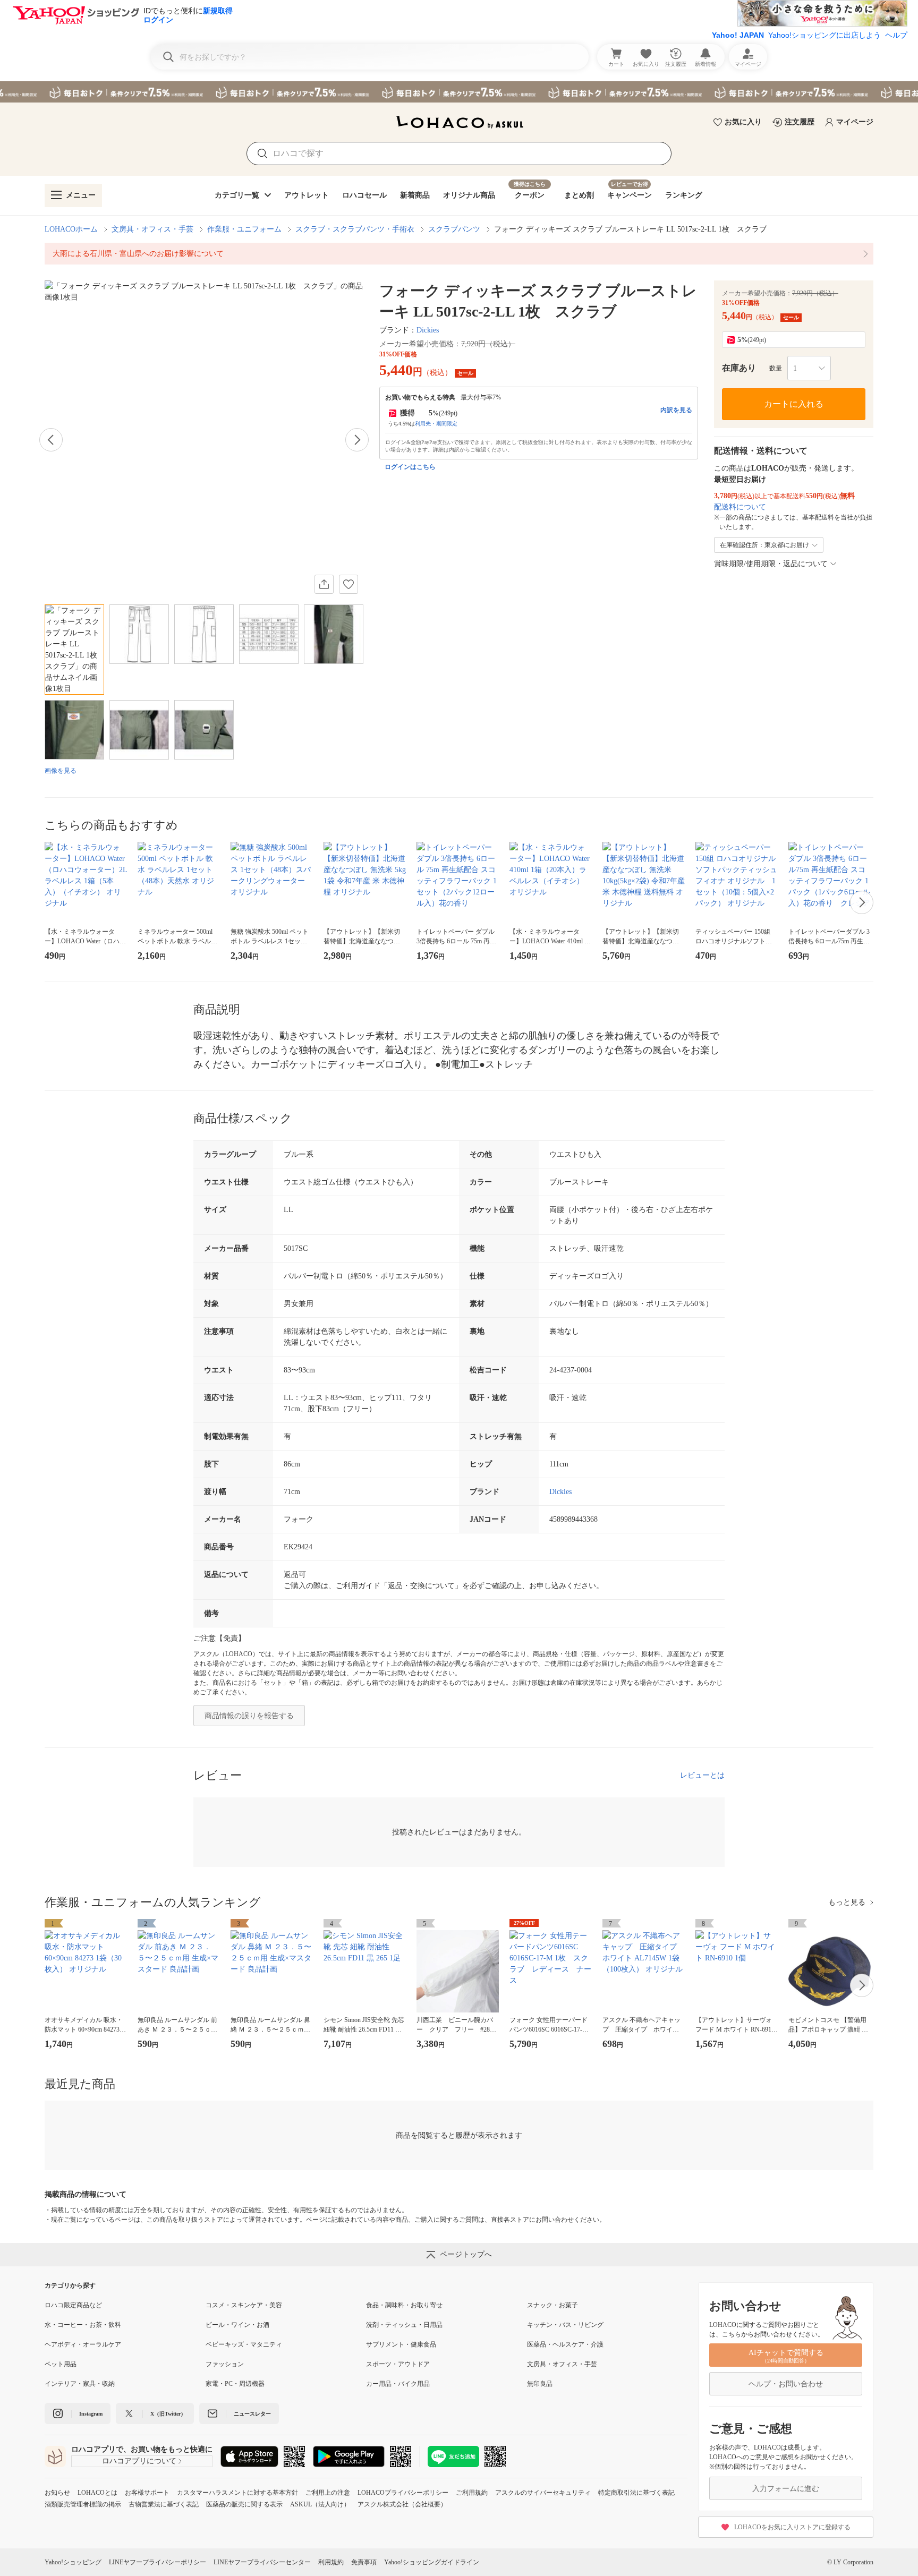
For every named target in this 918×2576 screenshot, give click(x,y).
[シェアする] (324, 584)
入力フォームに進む (786, 2489)
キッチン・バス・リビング (565, 2325)
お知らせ (57, 2493)
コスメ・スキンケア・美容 (244, 2305)
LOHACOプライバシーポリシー (403, 2493)
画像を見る (61, 771)
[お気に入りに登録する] (348, 584)
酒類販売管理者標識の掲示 (83, 2504)
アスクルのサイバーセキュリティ (543, 2493)
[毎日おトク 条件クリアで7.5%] (459, 92)
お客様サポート (147, 2493)
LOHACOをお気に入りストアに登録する (792, 2527)
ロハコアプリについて (139, 2461)
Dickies (428, 330)
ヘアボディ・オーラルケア (83, 2344)
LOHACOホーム (71, 229)
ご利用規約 (472, 2493)
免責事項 (364, 2562)
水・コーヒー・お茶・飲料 (83, 2325)
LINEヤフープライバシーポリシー (158, 2562)
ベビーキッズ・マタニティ (244, 2344)
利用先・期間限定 (436, 424)
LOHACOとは (97, 2493)
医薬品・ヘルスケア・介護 (565, 2344)
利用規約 (331, 2562)
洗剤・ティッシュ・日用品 (404, 2325)
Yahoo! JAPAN (738, 35)
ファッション (225, 2364)
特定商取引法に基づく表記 (636, 2493)
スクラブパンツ (454, 229)
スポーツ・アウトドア (398, 2364)
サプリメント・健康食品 (401, 2344)
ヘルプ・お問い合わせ (786, 2384)
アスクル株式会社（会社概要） (402, 2504)
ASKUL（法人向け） (320, 2504)
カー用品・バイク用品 (398, 2384)
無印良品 (540, 2384)
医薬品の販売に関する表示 (244, 2504)
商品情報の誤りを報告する (249, 1716)
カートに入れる (794, 404)
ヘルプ (896, 35)
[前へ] (51, 440)
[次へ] (357, 440)
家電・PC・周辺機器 (235, 2384)
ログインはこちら (410, 467)
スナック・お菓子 (552, 2305)
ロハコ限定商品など (73, 2305)
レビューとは (702, 1775)
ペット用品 (61, 2364)
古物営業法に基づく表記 (164, 2504)
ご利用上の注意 (328, 2493)
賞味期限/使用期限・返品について (771, 564)
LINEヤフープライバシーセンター (262, 2562)
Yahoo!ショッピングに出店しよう (824, 35)
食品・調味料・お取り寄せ (404, 2305)
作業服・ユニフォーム (244, 229)
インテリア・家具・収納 (80, 2384)
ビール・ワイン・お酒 (237, 2325)
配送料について (740, 507)
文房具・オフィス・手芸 (152, 229)
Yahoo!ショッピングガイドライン (432, 2562)
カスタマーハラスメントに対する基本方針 (237, 2493)
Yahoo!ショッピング (73, 2562)
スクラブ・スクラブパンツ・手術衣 (355, 229)
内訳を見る (676, 410)
